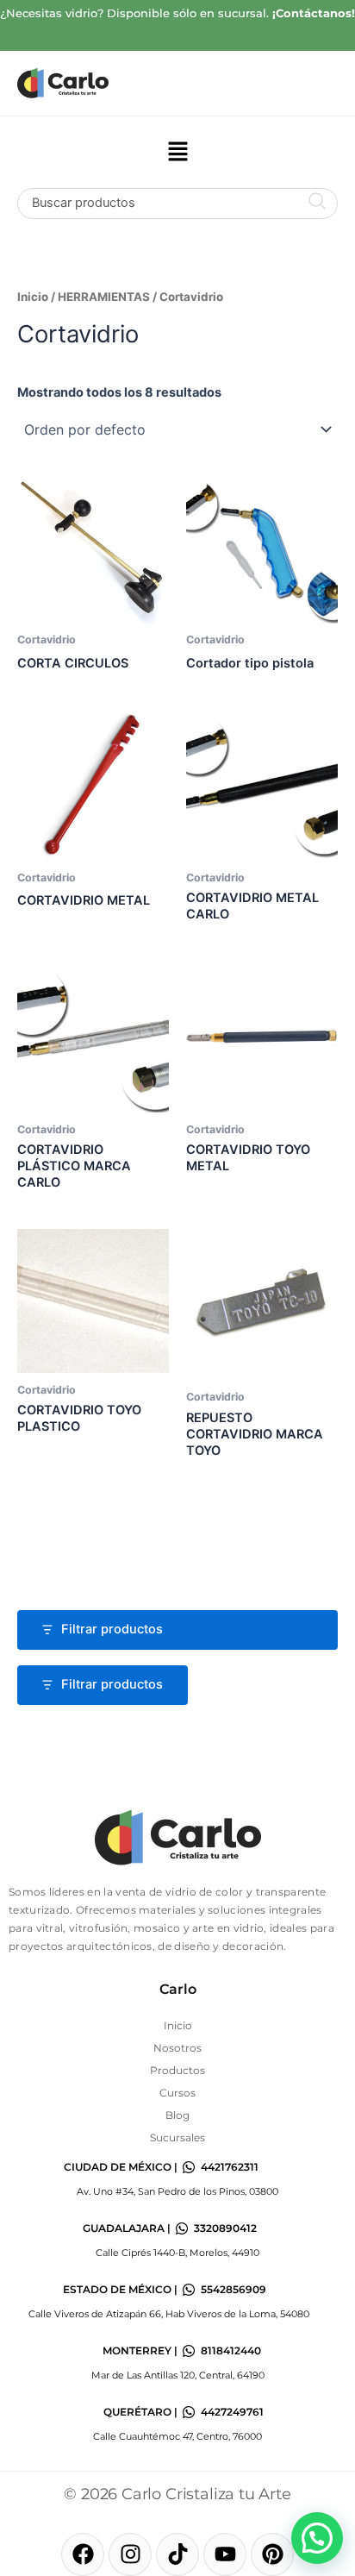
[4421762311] (189, 2167)
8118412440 (231, 2350)
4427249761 (232, 2412)
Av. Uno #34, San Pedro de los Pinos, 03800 (177, 2191)
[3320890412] (182, 2228)
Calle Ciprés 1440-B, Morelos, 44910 (177, 2253)
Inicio (33, 297)
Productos (177, 2070)
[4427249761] (189, 2412)
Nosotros (177, 2048)
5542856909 (234, 2289)
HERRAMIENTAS (104, 297)
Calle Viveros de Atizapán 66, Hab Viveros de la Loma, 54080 (169, 2314)
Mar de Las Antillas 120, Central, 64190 (178, 2375)
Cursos (177, 2093)
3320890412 (225, 2228)
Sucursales (177, 2137)
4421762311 (230, 2167)
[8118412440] (189, 2351)
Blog (177, 2115)
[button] (177, 152)
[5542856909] (189, 2290)
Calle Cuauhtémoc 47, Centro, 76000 (177, 2436)
